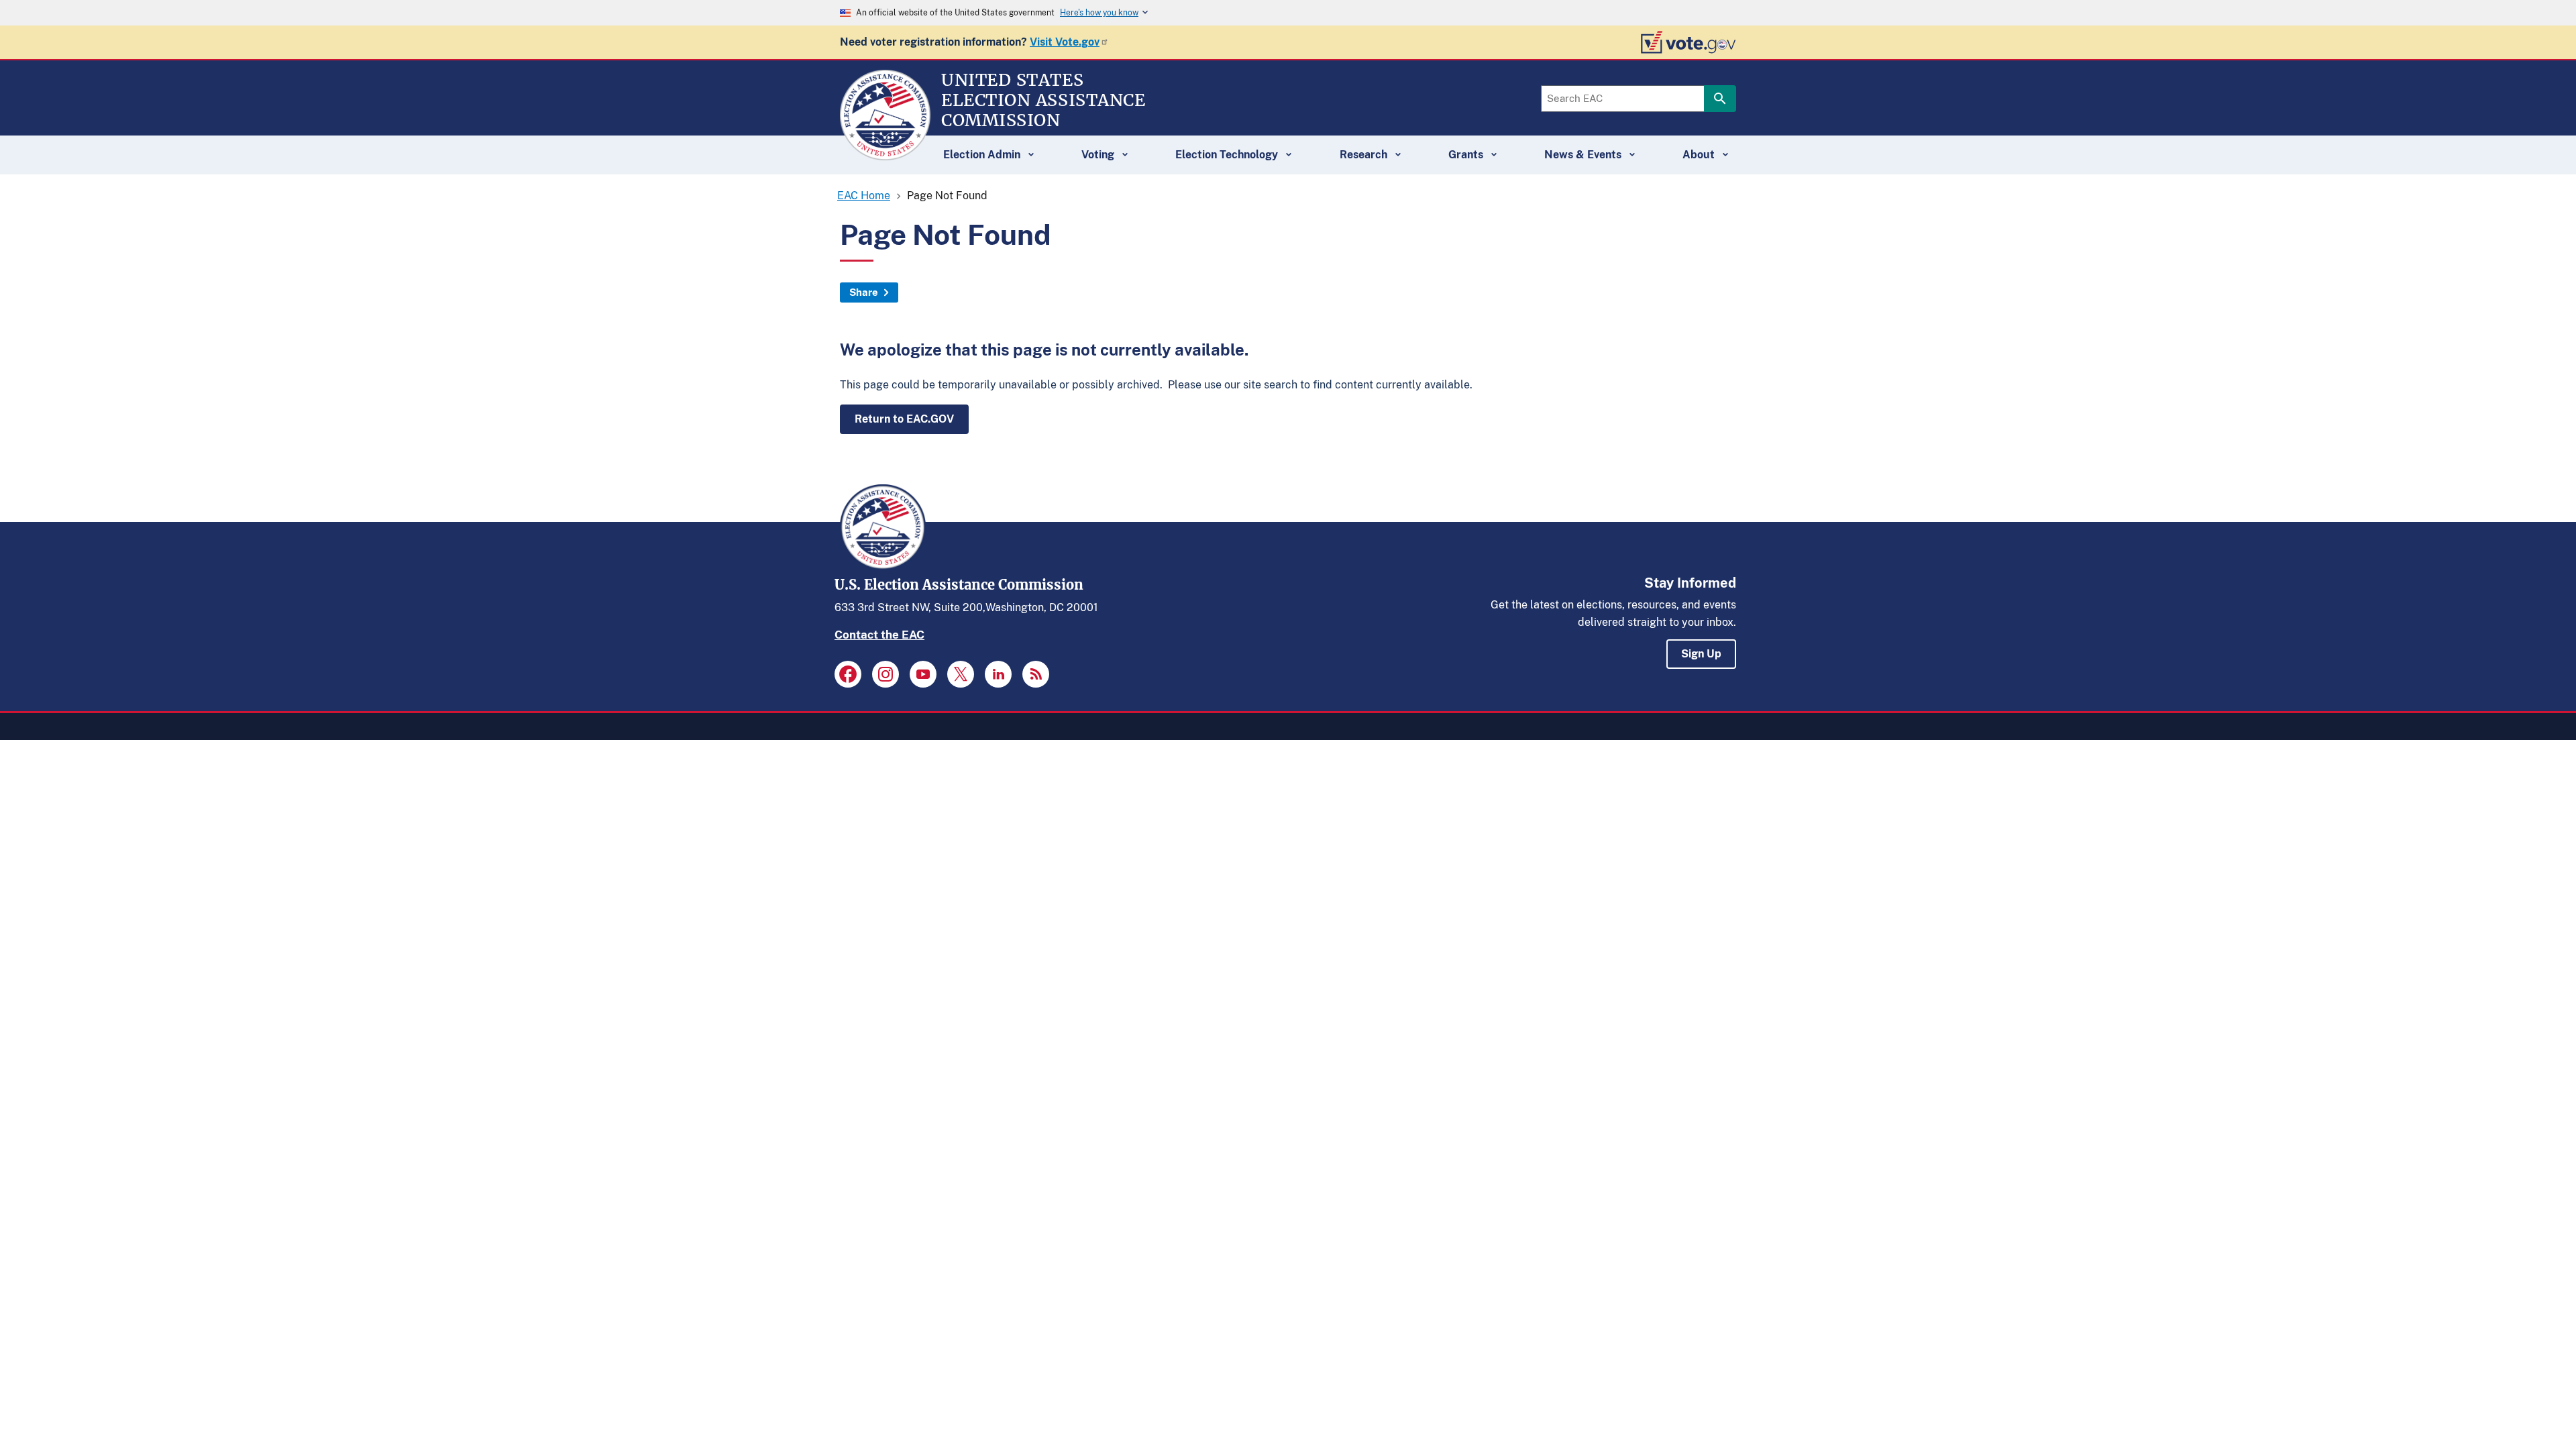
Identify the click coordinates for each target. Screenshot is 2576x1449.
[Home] (885, 154)
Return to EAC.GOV (904, 419)
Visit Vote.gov (1065, 42)
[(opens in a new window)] (848, 674)
